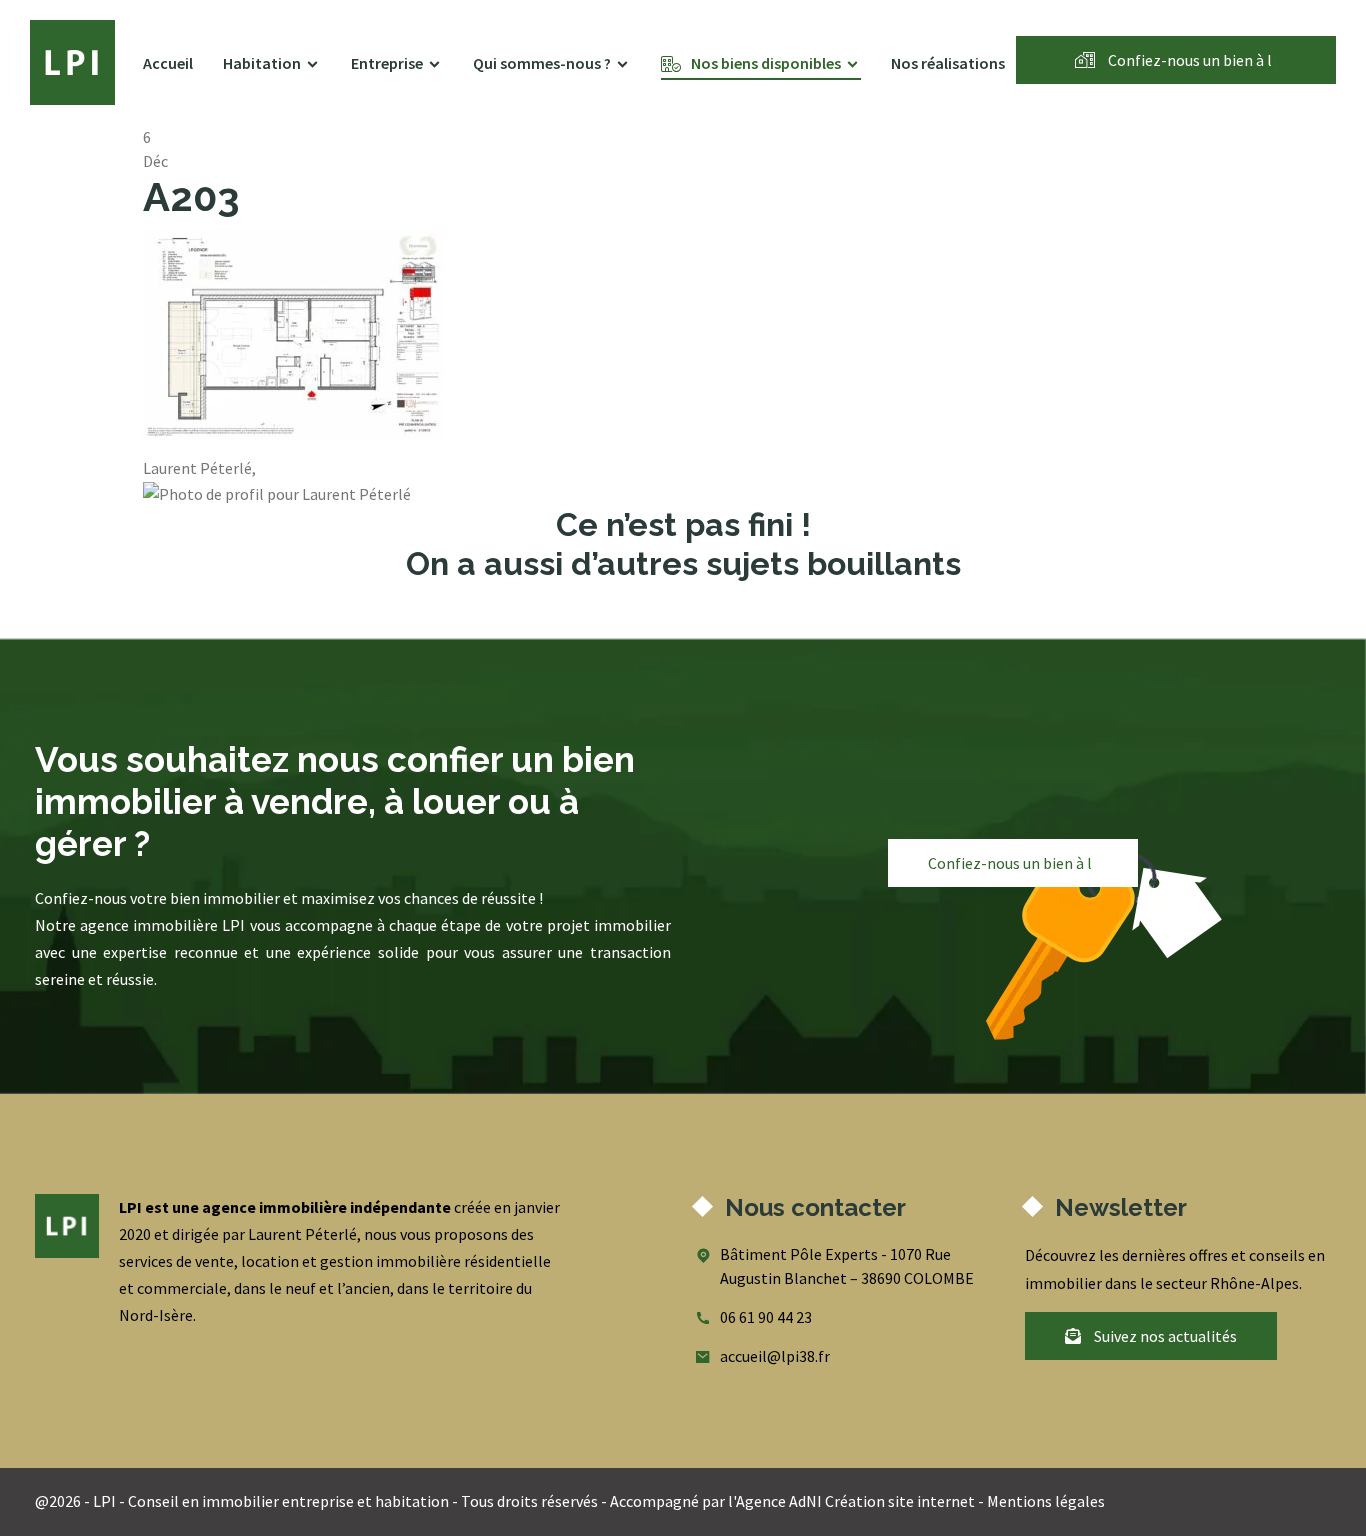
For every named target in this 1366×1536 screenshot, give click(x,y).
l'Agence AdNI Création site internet (851, 1501)
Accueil (168, 63)
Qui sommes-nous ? (542, 63)
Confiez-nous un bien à (1191, 60)
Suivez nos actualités (1164, 1336)
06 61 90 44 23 (766, 1317)
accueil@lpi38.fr (775, 1356)
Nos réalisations (948, 63)
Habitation (262, 63)
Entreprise (387, 63)
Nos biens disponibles (766, 63)
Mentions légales (1046, 1501)
